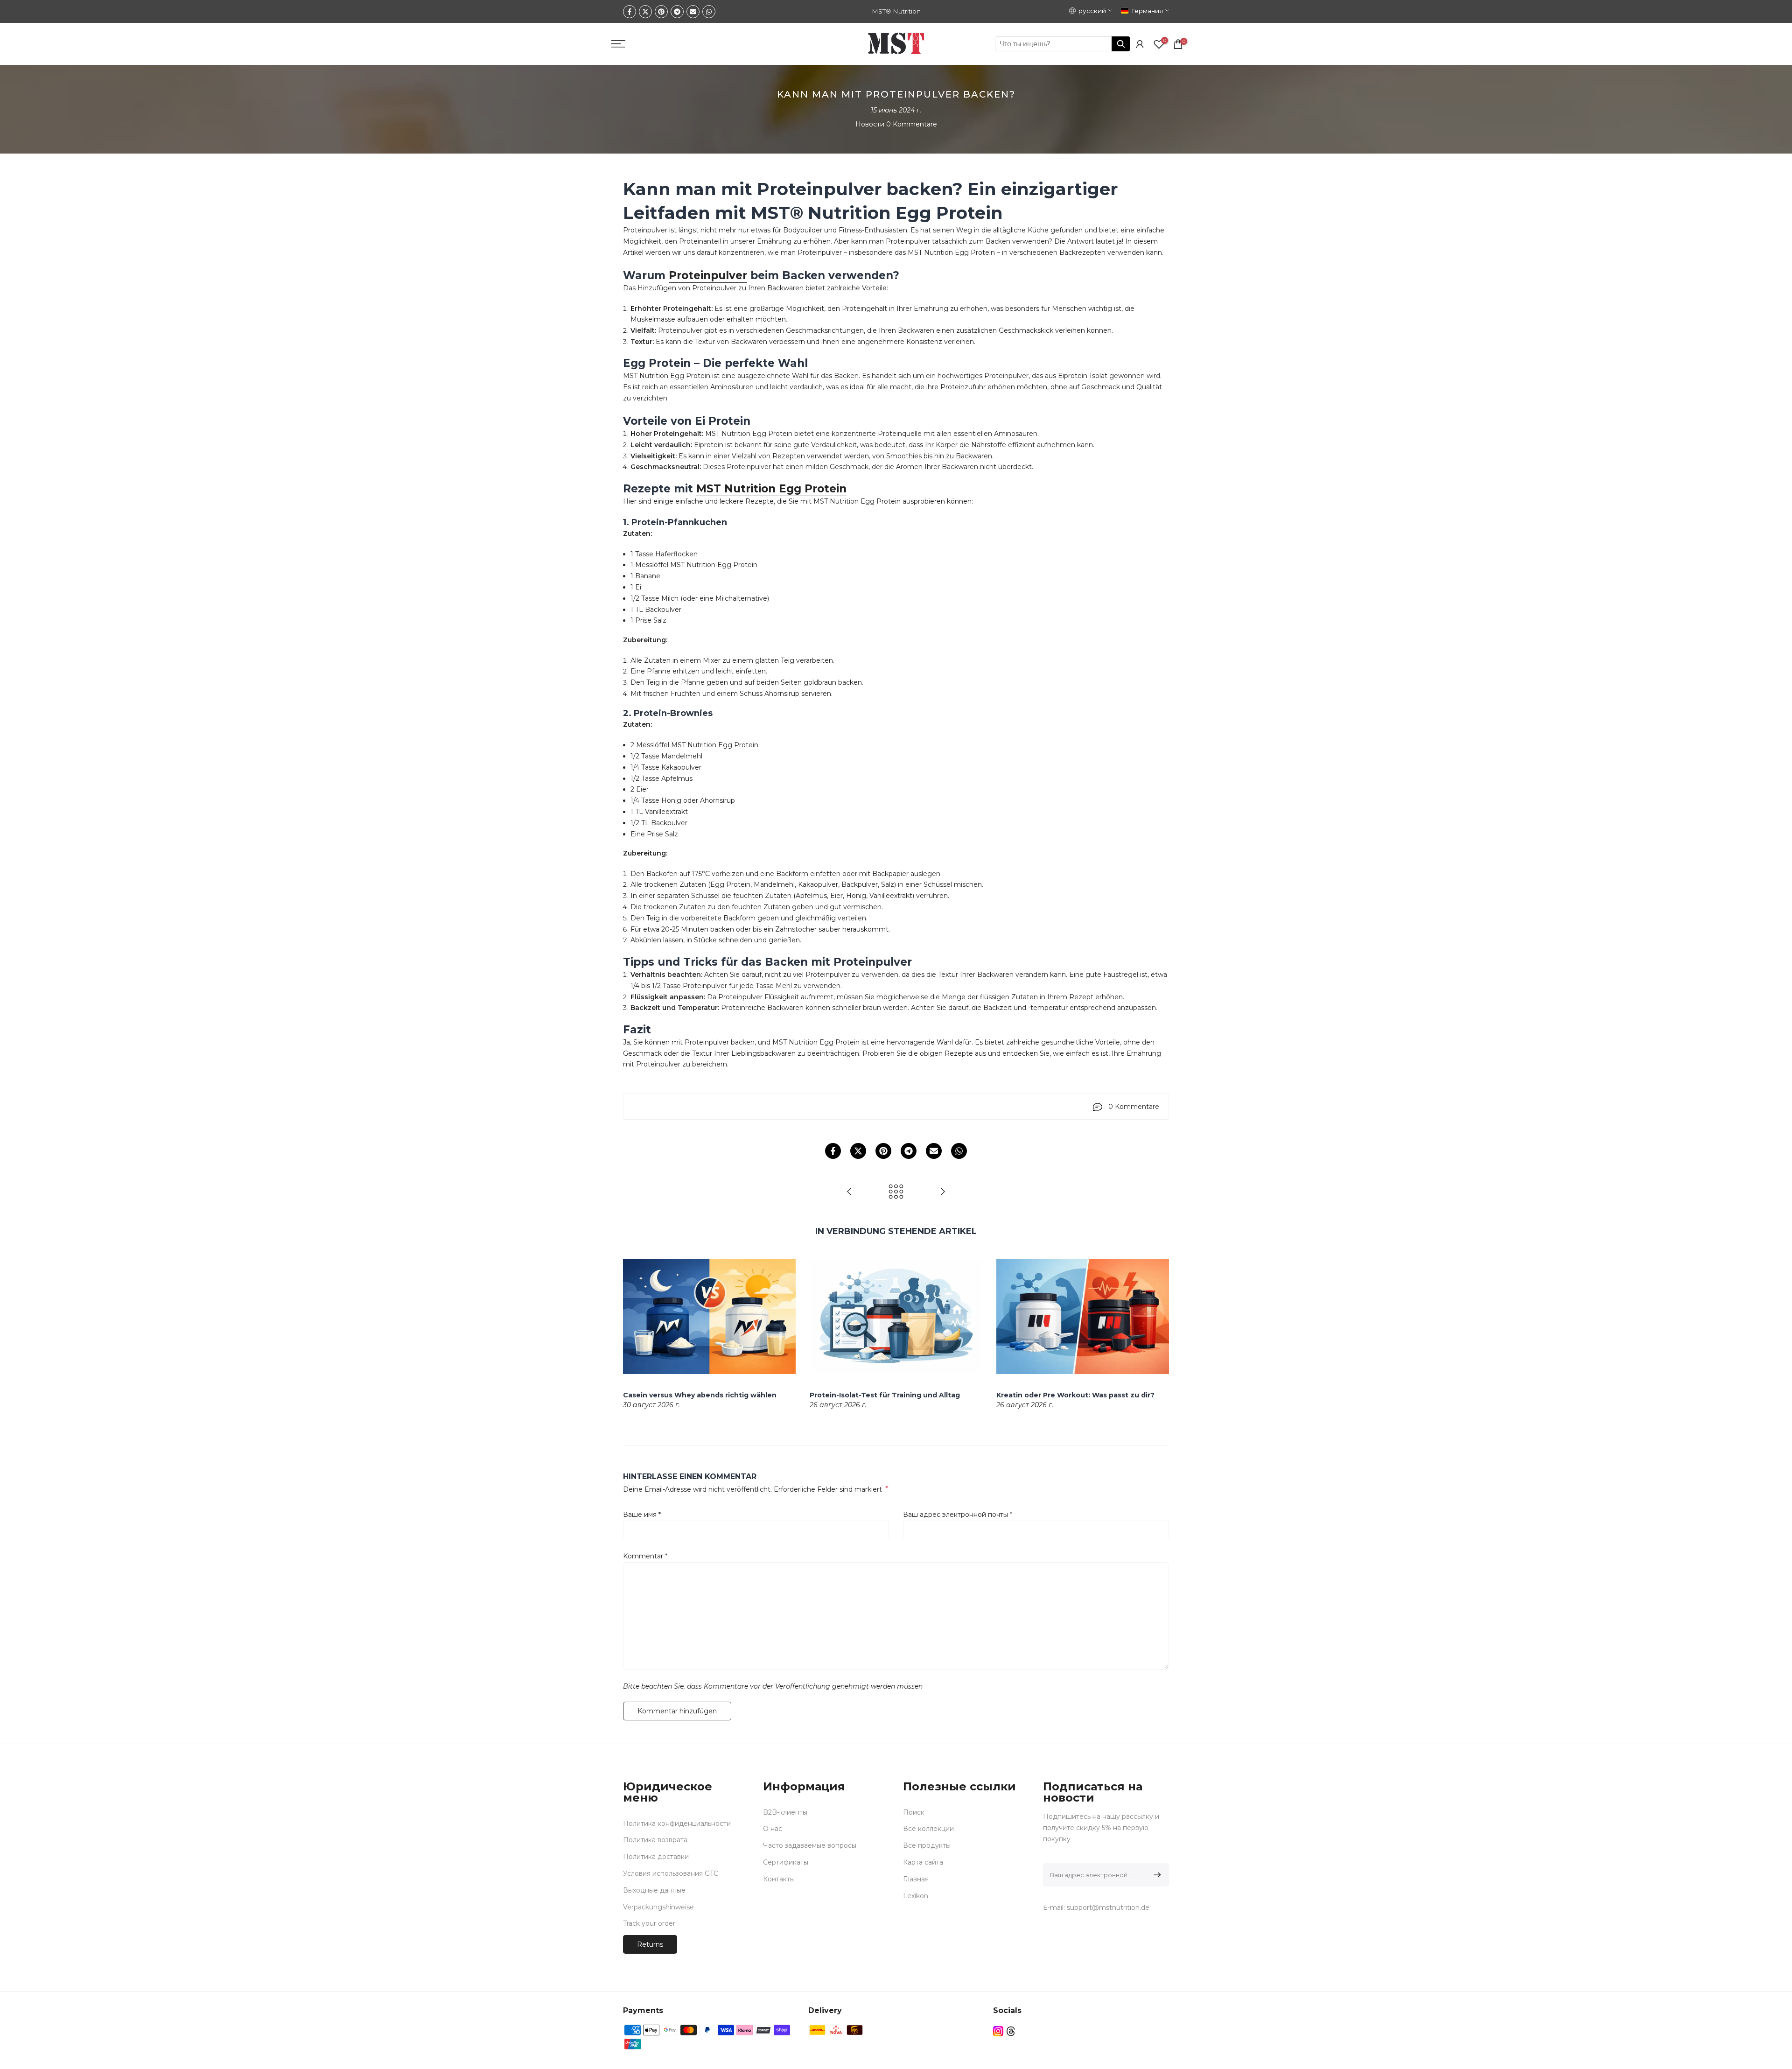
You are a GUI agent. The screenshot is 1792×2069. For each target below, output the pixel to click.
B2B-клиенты (785, 1812)
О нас (773, 1829)
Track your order (649, 1923)
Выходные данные (654, 1890)
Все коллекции (928, 1829)
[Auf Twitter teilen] (645, 12)
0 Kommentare (912, 124)
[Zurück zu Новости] (896, 1192)
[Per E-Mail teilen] (693, 12)
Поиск (914, 1812)
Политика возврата (655, 1840)
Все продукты (927, 1845)
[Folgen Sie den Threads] (1011, 2031)
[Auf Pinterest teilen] (661, 12)
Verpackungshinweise (658, 1907)
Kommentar (645, 1556)
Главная (916, 1879)
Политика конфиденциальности (677, 1824)
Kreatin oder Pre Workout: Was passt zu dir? (1075, 1395)
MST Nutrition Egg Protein (771, 489)
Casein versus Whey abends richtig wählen (700, 1395)
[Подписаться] (1156, 1875)
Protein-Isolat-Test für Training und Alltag (885, 1395)
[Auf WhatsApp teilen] (709, 12)
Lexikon (916, 1896)
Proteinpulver (708, 275)
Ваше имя (642, 1515)
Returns (650, 1944)
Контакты (779, 1879)
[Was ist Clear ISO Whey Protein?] (943, 1192)
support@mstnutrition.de (1108, 1908)
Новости (870, 124)
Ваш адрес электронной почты (958, 1515)
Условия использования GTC (671, 1873)
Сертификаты (786, 1862)
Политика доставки (656, 1857)
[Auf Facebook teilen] (630, 12)
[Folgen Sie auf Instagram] (998, 2031)
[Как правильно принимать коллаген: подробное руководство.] (849, 1192)
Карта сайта (923, 1862)
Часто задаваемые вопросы (810, 1845)
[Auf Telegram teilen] (677, 12)
